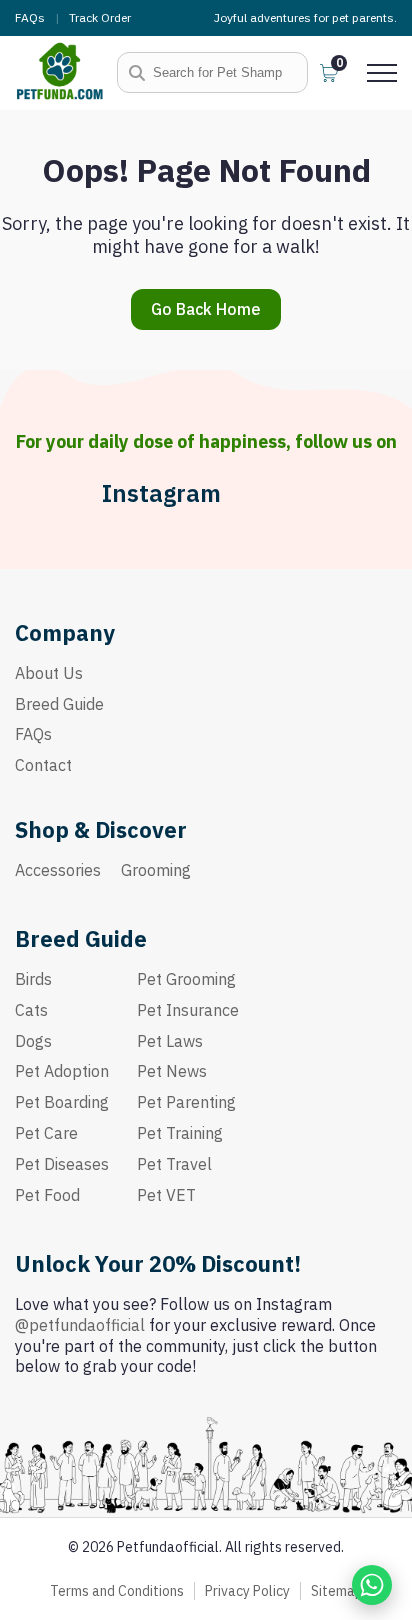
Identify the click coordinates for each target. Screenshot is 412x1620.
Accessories (58, 870)
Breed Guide (59, 704)
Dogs (33, 1041)
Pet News (172, 1071)
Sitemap (337, 1591)
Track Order (100, 17)
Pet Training (180, 1133)
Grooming (156, 870)
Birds (33, 979)
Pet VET (166, 1195)
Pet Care (46, 1133)
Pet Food (47, 1195)
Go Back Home (206, 309)
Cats (31, 1010)
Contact (43, 765)
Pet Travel (174, 1164)
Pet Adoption (62, 1071)
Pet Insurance (188, 1010)
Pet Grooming (186, 979)
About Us (49, 673)
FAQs (30, 17)
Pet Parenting (186, 1102)
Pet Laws (170, 1041)
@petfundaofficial (80, 1325)
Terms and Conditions (117, 1591)
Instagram (161, 493)
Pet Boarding (62, 1102)
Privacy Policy (247, 1591)
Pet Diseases (62, 1164)
